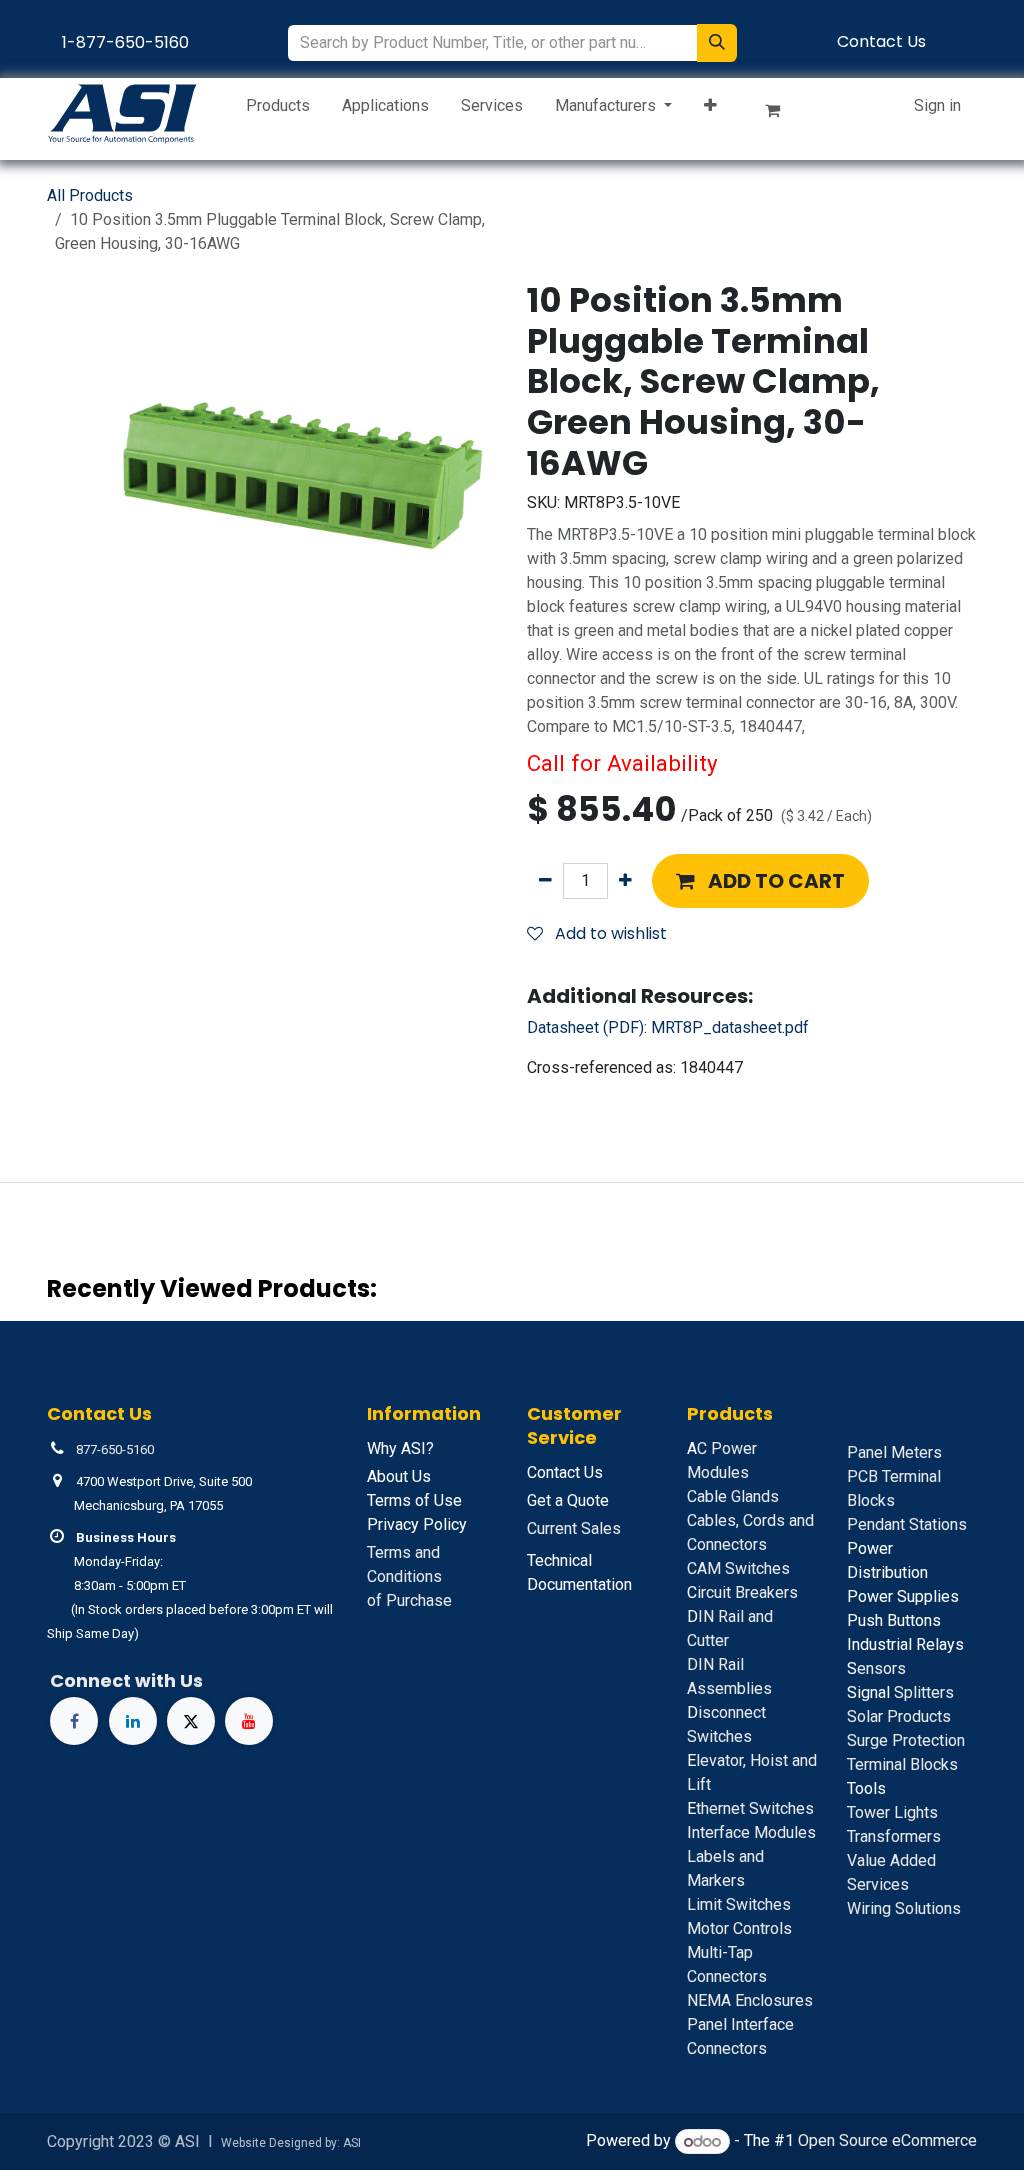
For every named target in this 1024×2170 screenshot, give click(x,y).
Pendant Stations (907, 1524)
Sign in (937, 105)
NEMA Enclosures (750, 2000)
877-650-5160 (115, 1449)
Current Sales (574, 1528)
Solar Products (899, 1716)
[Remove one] (545, 881)
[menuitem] (278, 110)
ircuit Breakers (742, 1592)
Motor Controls (739, 1928)
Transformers (894, 1836)
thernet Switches (750, 1808)
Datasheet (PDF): (668, 1027)
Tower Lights (892, 1812)
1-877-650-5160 (125, 42)
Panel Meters (894, 1452)
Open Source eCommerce (887, 2141)
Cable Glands (733, 1496)
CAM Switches (738, 1568)
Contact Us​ (881, 41)
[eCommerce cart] (781, 114)
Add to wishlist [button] (609, 933)
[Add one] (625, 881)
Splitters (900, 1692)
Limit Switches (739, 1904)
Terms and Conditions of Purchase (409, 1576)
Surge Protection (906, 1740)
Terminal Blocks (902, 1764)
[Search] (717, 43)
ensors (876, 1668)
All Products (90, 195)
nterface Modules (751, 1832)
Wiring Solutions (904, 1908)
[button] (760, 881)
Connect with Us (126, 1680)
